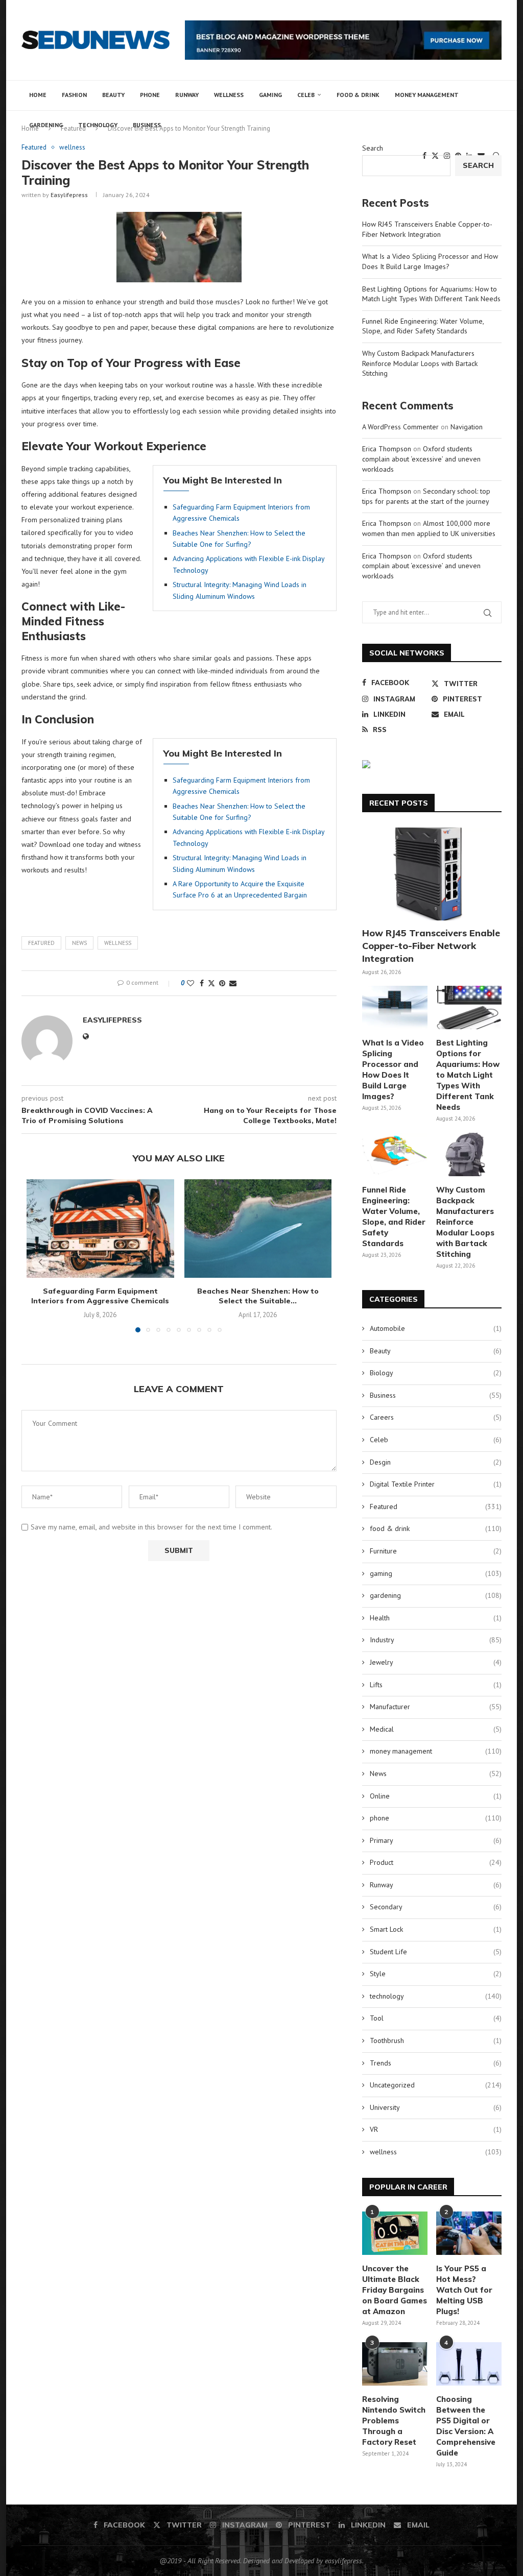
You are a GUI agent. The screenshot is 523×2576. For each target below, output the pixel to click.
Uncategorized (436, 2085)
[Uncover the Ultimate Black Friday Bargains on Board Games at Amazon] (395, 2233)
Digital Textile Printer (436, 1484)
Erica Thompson (387, 449)
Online (436, 1796)
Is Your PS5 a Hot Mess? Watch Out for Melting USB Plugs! (464, 2290)
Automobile (436, 1328)
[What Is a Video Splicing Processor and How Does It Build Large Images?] (395, 1008)
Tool (436, 2018)
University (436, 2107)
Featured (41, 943)
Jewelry (436, 1662)
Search (373, 148)
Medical (436, 1729)
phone (150, 95)
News (79, 943)
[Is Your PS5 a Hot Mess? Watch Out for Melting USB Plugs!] (469, 2233)
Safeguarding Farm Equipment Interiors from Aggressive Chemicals (100, 1296)
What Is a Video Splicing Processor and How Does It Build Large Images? (430, 261)
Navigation (467, 427)
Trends (436, 2063)
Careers (436, 1417)
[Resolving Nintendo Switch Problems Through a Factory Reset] (395, 2364)
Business (147, 125)
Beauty (113, 95)
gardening (46, 125)
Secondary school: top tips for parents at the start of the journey (426, 496)
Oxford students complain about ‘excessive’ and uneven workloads (421, 459)
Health (436, 1618)
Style (436, 1974)
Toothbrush (436, 2040)
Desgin (436, 1462)
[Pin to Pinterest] (222, 983)
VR (436, 2129)
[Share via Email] (233, 983)
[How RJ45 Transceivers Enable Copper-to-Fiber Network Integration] (432, 874)
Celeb (306, 95)
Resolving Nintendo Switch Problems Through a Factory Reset (394, 2421)
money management (427, 95)
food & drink (358, 95)
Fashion (74, 95)
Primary (436, 1840)
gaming (270, 95)
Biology (436, 1373)
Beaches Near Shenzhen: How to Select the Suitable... (258, 1296)
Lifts (436, 1685)
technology (98, 125)
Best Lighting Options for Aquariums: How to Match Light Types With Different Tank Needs (431, 294)
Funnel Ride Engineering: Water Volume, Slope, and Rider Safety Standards (423, 326)
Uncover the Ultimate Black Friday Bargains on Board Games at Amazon (395, 2290)
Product (436, 1862)
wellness (229, 95)
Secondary (436, 1907)
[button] (40, 1262)
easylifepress (69, 195)
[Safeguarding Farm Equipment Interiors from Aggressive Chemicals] (100, 1228)
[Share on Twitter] (211, 983)
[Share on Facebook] (202, 983)
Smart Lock (436, 1929)
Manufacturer (436, 1707)
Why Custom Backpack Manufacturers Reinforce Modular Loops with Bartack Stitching (420, 363)
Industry (436, 1640)
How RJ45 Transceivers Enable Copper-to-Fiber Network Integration (427, 229)
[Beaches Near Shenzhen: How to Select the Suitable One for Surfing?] (258, 1228)
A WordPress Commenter (400, 427)
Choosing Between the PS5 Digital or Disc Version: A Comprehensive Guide (466, 2426)
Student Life (436, 1952)
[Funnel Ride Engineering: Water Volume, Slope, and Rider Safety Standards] (395, 1155)
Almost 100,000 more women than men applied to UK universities (429, 528)
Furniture (436, 1551)
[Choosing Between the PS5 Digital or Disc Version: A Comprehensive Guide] (469, 2364)
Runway (187, 95)
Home (38, 95)
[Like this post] (191, 983)
